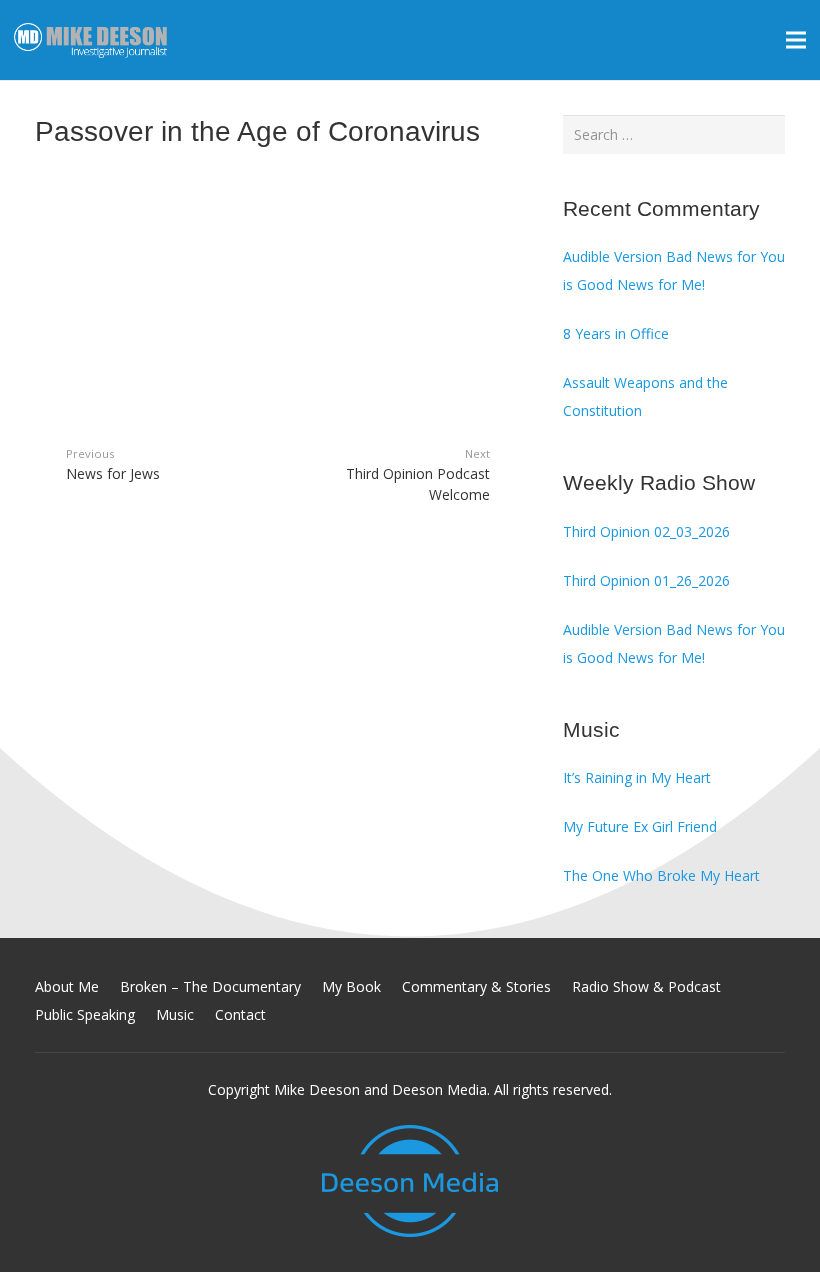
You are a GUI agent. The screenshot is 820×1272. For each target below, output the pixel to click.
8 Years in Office (616, 333)
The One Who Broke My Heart (661, 875)
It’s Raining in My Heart (637, 777)
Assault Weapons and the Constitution (645, 396)
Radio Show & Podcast (646, 986)
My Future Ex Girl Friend (640, 826)
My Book (351, 986)
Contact (240, 1014)
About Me (67, 986)
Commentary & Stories (476, 986)
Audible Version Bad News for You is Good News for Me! (674, 270)
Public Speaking (85, 1014)
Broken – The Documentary (210, 986)
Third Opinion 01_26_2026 (646, 580)
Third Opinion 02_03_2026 (646, 531)
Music (175, 1014)
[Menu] (796, 40)
